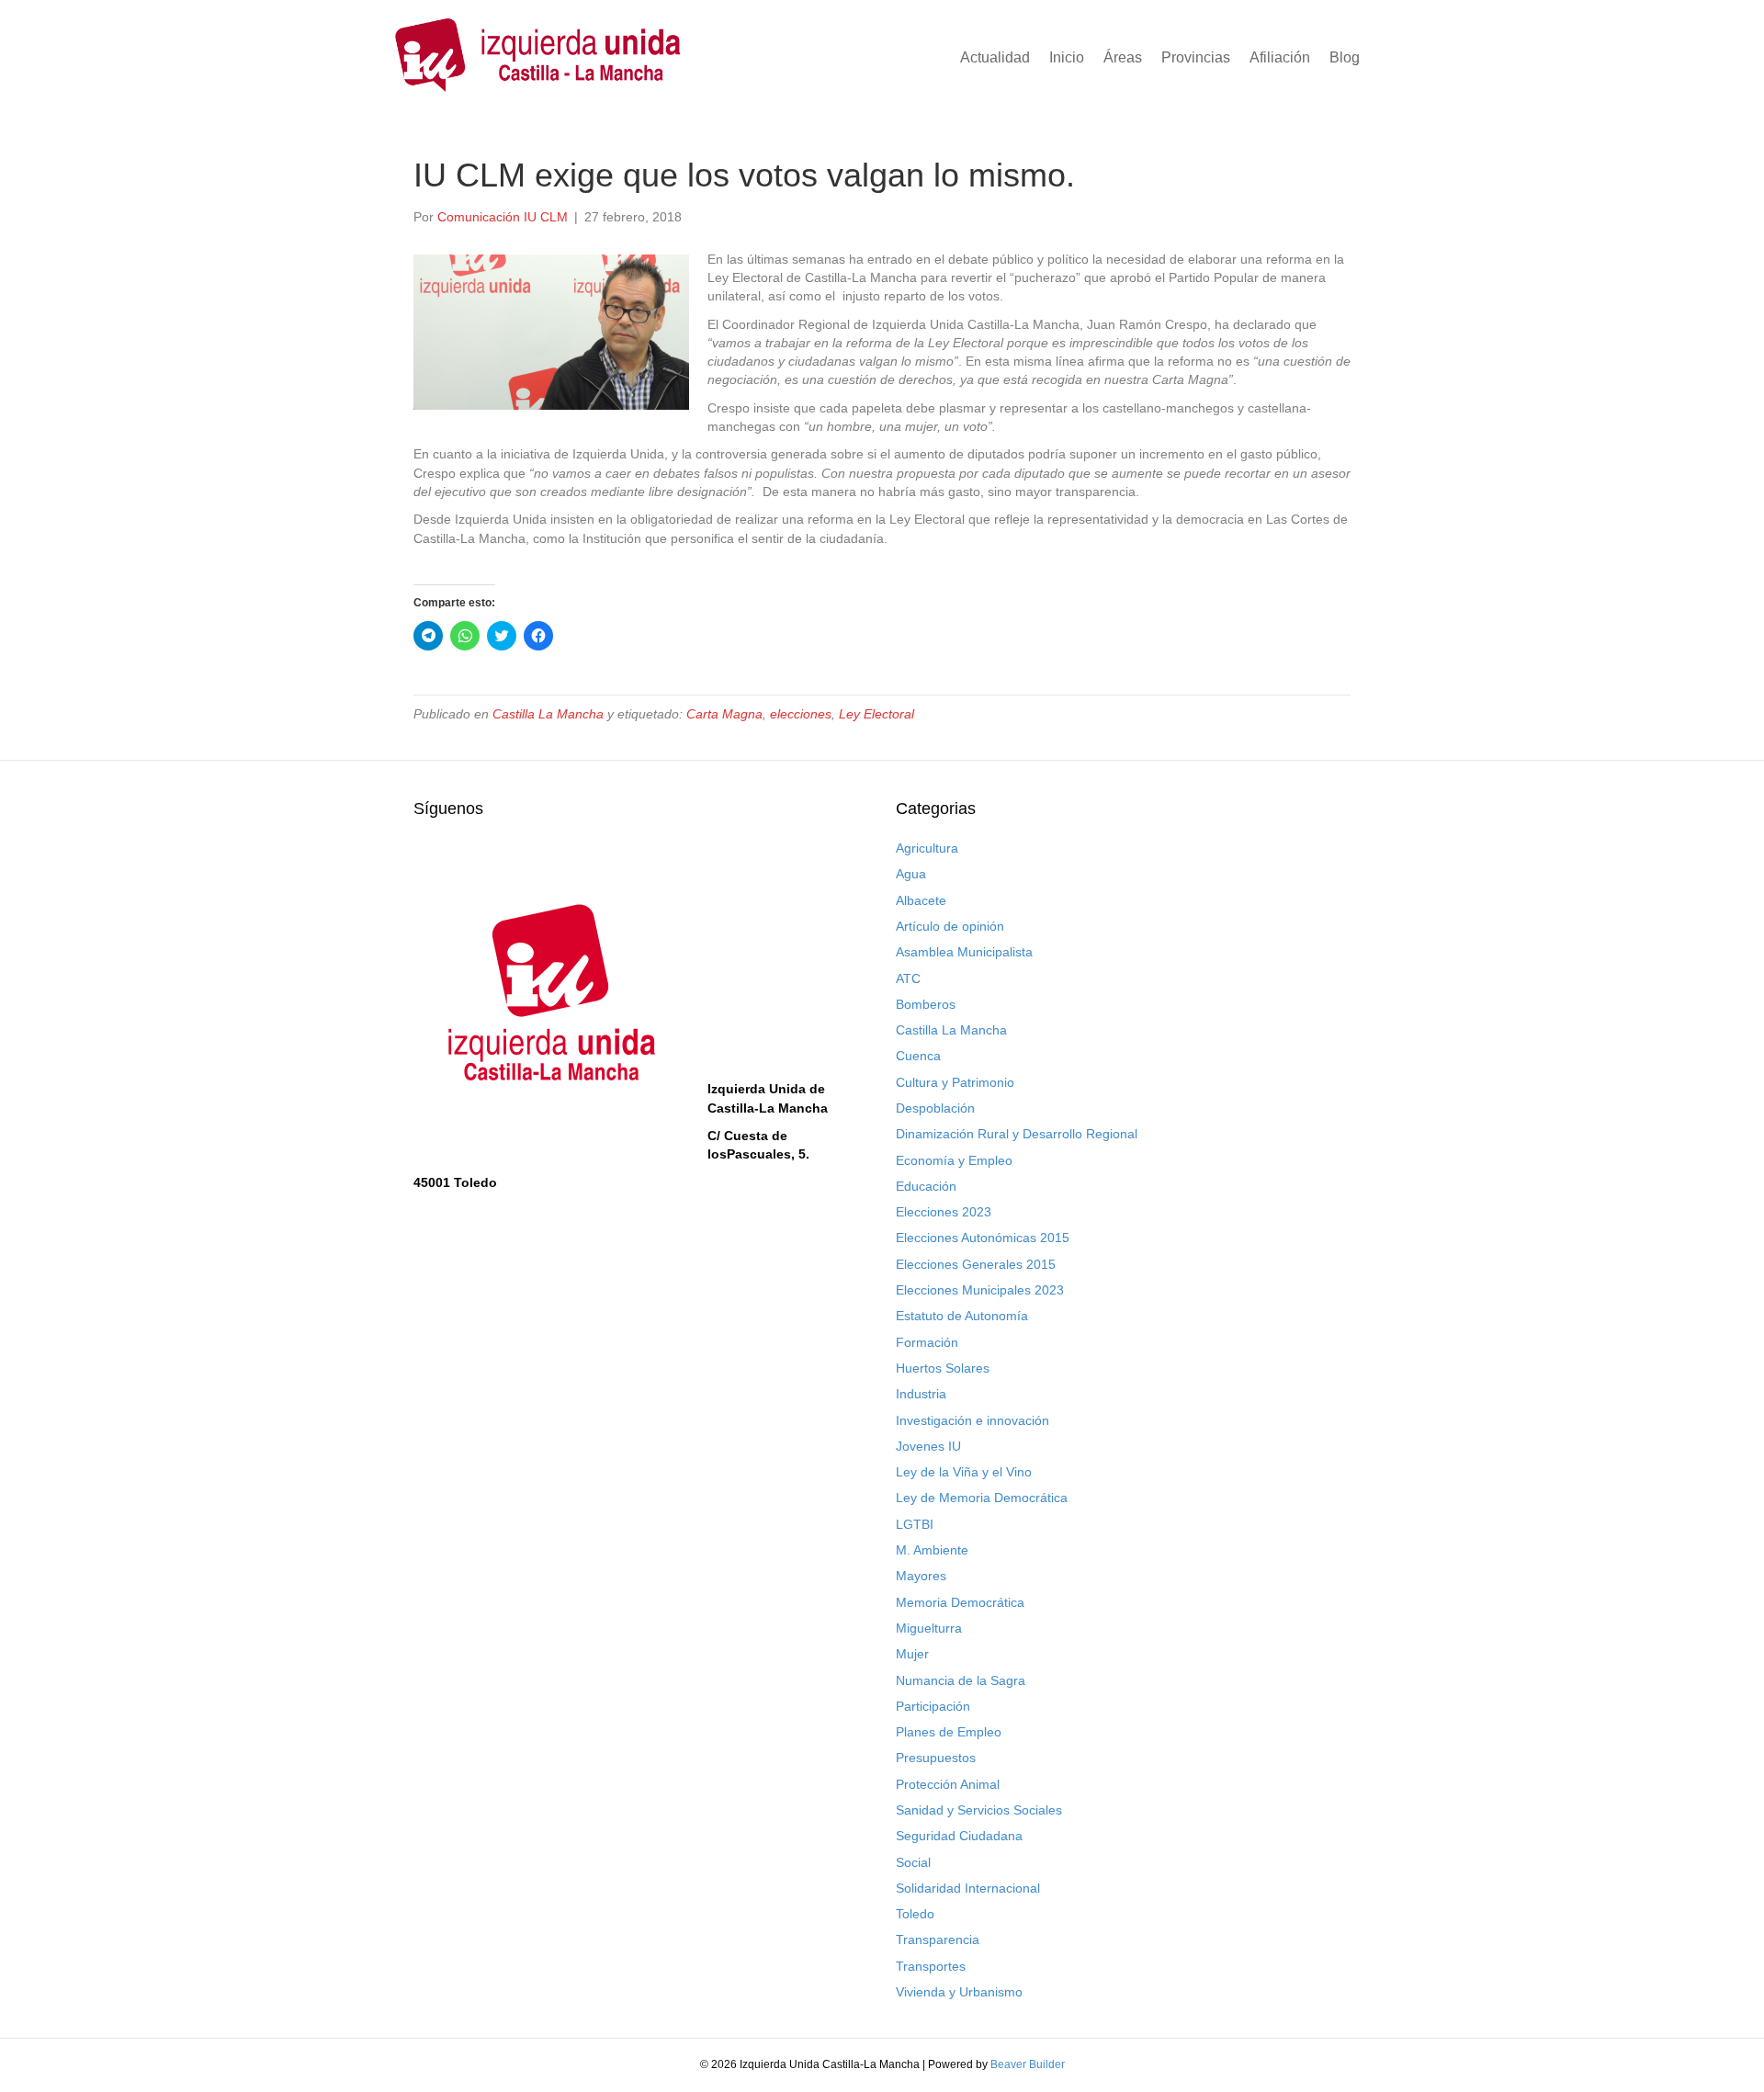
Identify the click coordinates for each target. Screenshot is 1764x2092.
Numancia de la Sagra (961, 1680)
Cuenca (918, 1056)
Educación (926, 1186)
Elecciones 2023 (944, 1212)
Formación (927, 1342)
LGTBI (915, 1524)
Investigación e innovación (972, 1420)
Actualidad (995, 57)
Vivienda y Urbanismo (959, 1992)
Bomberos (926, 1004)
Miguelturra (929, 1628)
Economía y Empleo (954, 1160)
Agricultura (927, 848)
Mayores (921, 1576)
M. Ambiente (932, 1550)
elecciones (801, 714)
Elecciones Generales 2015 (976, 1264)
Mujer (912, 1654)
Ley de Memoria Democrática (982, 1498)
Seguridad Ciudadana (959, 1836)
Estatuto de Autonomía (962, 1316)
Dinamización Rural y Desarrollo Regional (1017, 1134)
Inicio (1067, 57)
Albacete (921, 900)
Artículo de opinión (950, 926)
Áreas (1123, 57)
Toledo (915, 1914)
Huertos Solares (943, 1368)
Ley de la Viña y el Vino (964, 1472)
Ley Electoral (876, 714)
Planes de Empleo (949, 1732)
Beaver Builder (1028, 2064)
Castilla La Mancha (548, 714)
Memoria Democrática (960, 1602)
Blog (1345, 57)
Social (913, 1862)
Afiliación (1280, 57)
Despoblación (935, 1108)
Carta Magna (724, 714)
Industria (921, 1394)
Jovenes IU (928, 1446)
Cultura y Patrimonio (955, 1082)
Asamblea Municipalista (964, 952)
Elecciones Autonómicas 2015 (983, 1238)
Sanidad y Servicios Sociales (979, 1810)
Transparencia (938, 1939)
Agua (911, 874)
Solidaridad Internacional (968, 1888)
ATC (908, 978)
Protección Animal (948, 1784)
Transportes (931, 1966)
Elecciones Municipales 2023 (980, 1290)
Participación (933, 1706)
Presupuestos (936, 1758)
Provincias (1196, 57)
